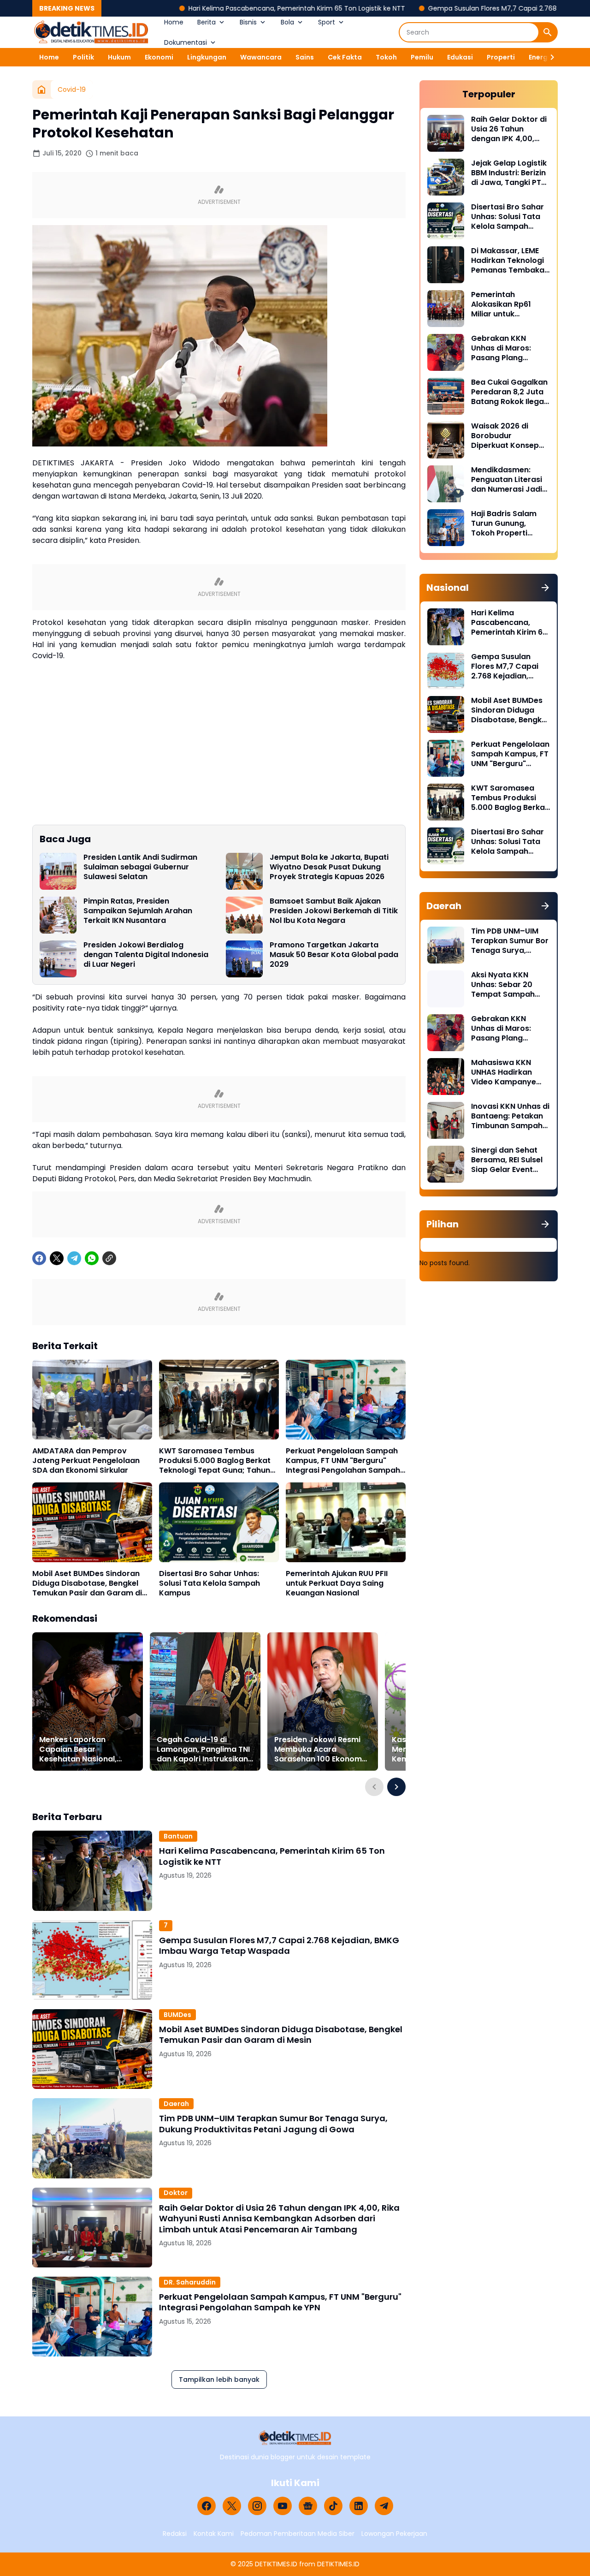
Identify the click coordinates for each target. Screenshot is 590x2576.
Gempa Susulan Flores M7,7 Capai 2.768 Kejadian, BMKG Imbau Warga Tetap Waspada (279, 1946)
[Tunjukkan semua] (545, 588)
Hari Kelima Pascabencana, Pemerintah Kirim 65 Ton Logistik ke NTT (212, 8)
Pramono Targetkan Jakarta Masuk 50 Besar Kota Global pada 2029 (334, 955)
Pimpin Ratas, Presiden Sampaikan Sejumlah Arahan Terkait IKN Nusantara (138, 911)
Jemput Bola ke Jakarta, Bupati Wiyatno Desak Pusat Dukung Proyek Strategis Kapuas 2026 (329, 867)
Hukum (119, 57)
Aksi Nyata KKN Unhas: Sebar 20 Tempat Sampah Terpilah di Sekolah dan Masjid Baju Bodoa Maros (507, 985)
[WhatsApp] (92, 1258)
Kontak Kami (214, 2534)
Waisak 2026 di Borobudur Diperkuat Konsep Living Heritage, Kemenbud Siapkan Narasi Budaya (508, 436)
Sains (305, 57)
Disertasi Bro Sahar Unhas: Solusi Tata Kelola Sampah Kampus (209, 1583)
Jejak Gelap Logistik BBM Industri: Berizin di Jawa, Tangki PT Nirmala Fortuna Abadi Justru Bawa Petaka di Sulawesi (509, 173)
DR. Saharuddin (190, 2282)
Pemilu (422, 57)
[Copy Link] (109, 1258)
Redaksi (175, 2534)
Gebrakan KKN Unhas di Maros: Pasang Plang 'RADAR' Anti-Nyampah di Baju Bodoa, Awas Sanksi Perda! (509, 348)
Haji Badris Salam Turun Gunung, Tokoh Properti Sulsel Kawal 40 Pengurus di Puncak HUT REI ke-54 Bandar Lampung (508, 524)
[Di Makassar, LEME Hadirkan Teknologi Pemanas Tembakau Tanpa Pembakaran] (446, 265)
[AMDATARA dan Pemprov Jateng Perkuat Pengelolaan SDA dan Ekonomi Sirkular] (92, 1400)
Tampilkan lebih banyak (219, 2380)
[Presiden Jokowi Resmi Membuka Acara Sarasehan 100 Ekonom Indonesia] (323, 1701)
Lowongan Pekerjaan (394, 2534)
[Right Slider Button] (549, 57)
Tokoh (386, 57)
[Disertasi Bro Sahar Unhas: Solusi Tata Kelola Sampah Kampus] (219, 1522)
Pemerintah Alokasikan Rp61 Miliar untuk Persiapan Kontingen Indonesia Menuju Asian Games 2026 (510, 304)
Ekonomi (159, 57)
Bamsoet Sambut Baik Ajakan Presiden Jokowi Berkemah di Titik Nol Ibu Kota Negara (334, 911)
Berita (206, 22)
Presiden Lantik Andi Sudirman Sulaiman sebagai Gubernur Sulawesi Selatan (140, 867)
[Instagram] (257, 2506)
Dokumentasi (186, 42)
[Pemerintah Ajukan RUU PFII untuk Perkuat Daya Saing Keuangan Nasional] (346, 1522)
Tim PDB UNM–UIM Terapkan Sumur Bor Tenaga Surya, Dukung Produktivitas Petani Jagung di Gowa (273, 2124)
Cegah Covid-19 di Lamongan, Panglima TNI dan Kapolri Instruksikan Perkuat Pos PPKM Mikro (203, 1749)
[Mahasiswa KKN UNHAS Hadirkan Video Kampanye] (446, 1077)
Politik (83, 57)
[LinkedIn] (359, 2506)
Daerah (176, 2104)
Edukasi (460, 57)
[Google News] (308, 2506)
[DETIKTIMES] (91, 32)
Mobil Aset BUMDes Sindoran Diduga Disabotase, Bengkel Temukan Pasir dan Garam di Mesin (87, 1583)
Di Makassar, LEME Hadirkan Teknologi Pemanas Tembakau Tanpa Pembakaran (510, 261)
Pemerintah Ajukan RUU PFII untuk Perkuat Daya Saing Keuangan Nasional (337, 1583)
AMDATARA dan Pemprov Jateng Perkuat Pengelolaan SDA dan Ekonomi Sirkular (86, 1461)
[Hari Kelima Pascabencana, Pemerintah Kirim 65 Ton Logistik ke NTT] (92, 1871)
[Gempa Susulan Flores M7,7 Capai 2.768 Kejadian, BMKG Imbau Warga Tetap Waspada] (92, 1960)
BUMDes (177, 2015)
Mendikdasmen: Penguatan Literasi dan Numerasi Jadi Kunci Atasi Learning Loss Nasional (509, 480)
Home (174, 22)
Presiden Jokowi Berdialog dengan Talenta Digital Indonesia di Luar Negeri (146, 955)
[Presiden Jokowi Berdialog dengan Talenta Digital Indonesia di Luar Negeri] (58, 959)
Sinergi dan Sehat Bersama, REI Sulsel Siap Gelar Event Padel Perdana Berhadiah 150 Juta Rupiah (507, 1160)
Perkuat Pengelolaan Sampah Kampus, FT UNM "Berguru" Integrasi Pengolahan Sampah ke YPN (343, 1461)
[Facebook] (39, 1258)
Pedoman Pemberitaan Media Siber (298, 2534)
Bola (287, 22)
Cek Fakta (345, 57)
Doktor (176, 2193)
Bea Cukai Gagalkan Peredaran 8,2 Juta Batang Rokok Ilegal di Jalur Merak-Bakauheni (509, 392)
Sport (327, 22)
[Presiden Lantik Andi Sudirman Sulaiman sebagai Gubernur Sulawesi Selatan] (58, 871)
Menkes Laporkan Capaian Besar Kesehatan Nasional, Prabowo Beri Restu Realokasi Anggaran (78, 1749)
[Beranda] (41, 89)
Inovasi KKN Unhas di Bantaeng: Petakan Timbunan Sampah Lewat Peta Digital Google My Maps (510, 1116)
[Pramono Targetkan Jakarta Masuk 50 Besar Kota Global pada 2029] (244, 959)
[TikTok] (333, 2506)
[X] (57, 1258)
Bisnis (248, 22)
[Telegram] (74, 1258)
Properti (501, 57)
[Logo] (295, 2438)
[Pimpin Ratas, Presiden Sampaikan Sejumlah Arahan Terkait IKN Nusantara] (58, 915)
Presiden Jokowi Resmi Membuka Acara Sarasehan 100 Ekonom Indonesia (318, 1749)
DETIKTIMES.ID (276, 2564)
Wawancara (261, 57)
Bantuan (178, 1836)
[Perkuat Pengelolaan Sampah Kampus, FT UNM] (346, 1400)
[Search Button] (548, 32)
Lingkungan (207, 57)
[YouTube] (283, 2506)
